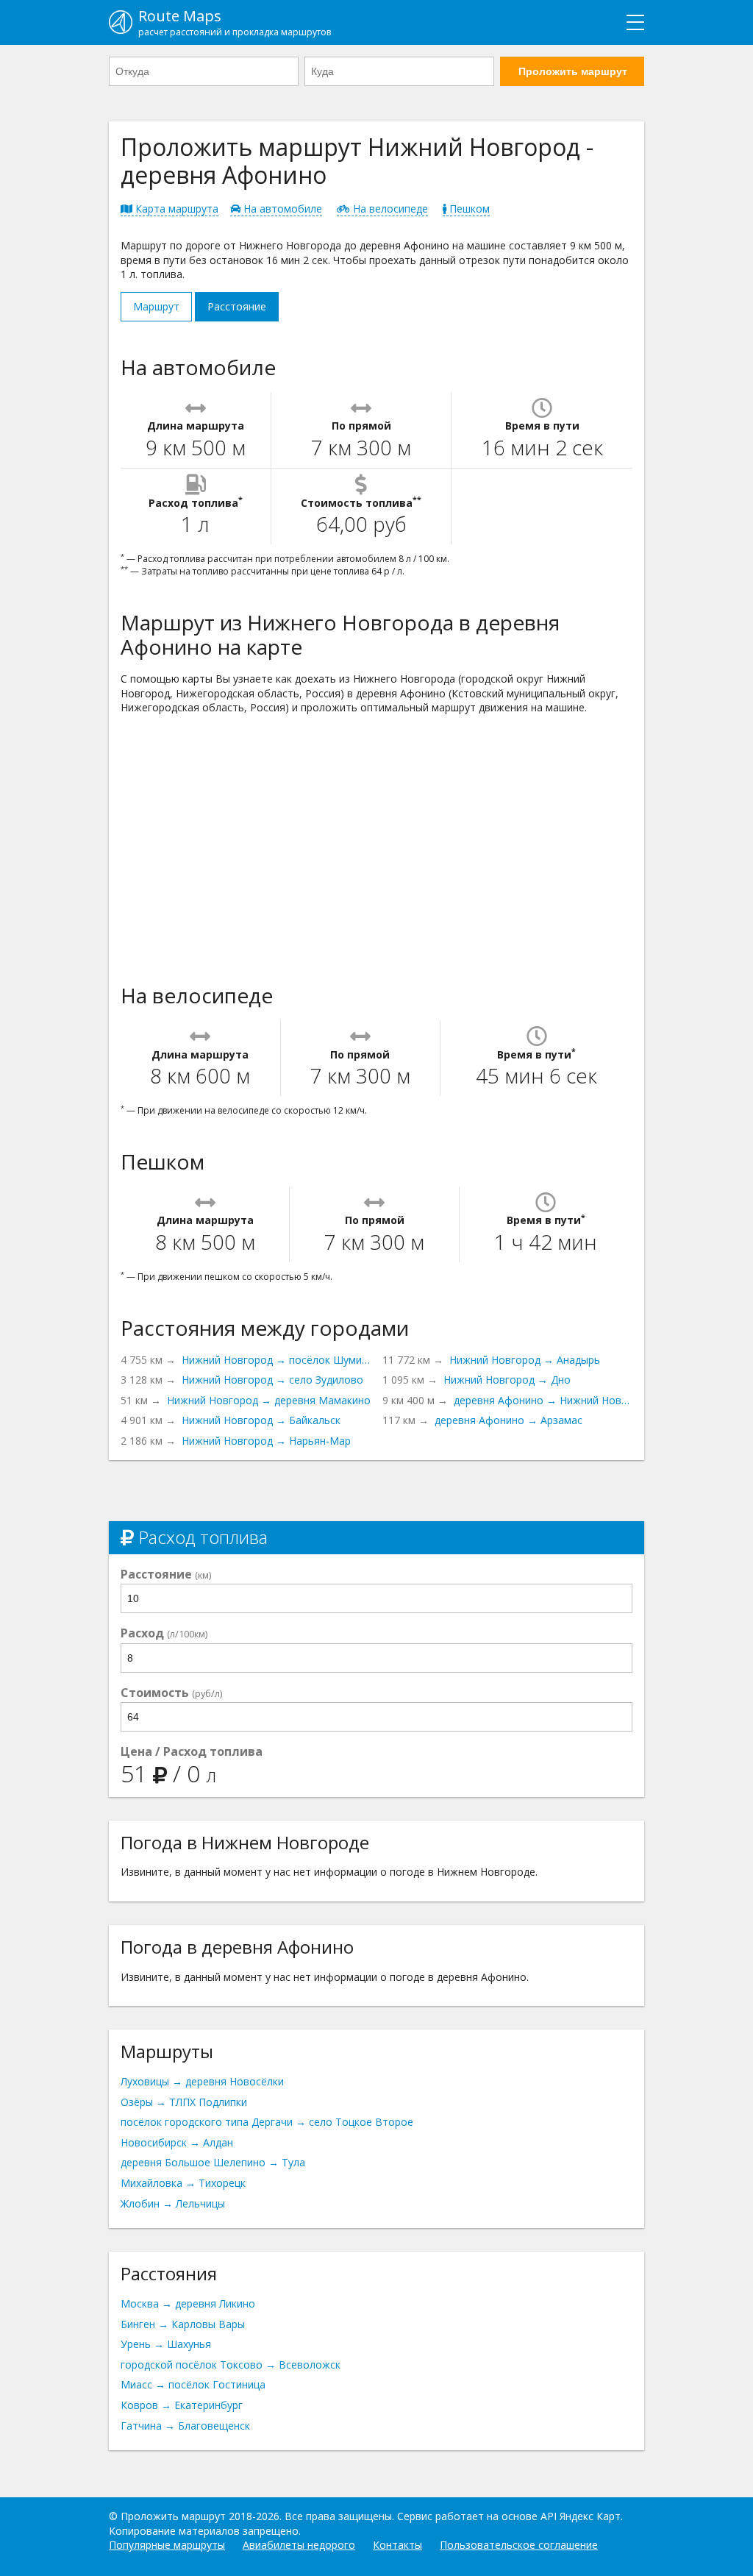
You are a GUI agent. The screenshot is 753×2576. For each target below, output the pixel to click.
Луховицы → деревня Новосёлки (202, 2081)
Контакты (397, 2545)
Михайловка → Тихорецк (183, 2183)
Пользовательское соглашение (519, 2545)
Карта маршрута (175, 209)
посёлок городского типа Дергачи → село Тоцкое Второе (267, 2122)
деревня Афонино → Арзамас (508, 1420)
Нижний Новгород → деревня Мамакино (269, 1400)
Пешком (468, 209)
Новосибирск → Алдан (177, 2142)
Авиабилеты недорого (299, 2545)
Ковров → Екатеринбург (182, 2405)
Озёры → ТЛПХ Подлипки (184, 2102)
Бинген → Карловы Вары (183, 2324)
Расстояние (237, 306)
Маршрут (156, 306)
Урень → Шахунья (166, 2344)
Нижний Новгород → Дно (507, 1380)
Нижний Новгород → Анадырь (525, 1360)
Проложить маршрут (573, 71)
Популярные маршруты (167, 2545)
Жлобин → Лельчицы (173, 2203)
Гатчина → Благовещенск (185, 2426)
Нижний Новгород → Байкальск (261, 1420)
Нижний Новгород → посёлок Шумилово (276, 1360)
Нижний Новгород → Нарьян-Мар (266, 1441)
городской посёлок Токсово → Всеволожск (231, 2365)
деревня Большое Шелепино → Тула (213, 2162)
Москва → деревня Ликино (188, 2303)
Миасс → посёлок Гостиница (193, 2384)
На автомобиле (281, 209)
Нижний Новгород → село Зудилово (272, 1380)
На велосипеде (389, 209)
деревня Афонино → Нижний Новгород (543, 1400)
